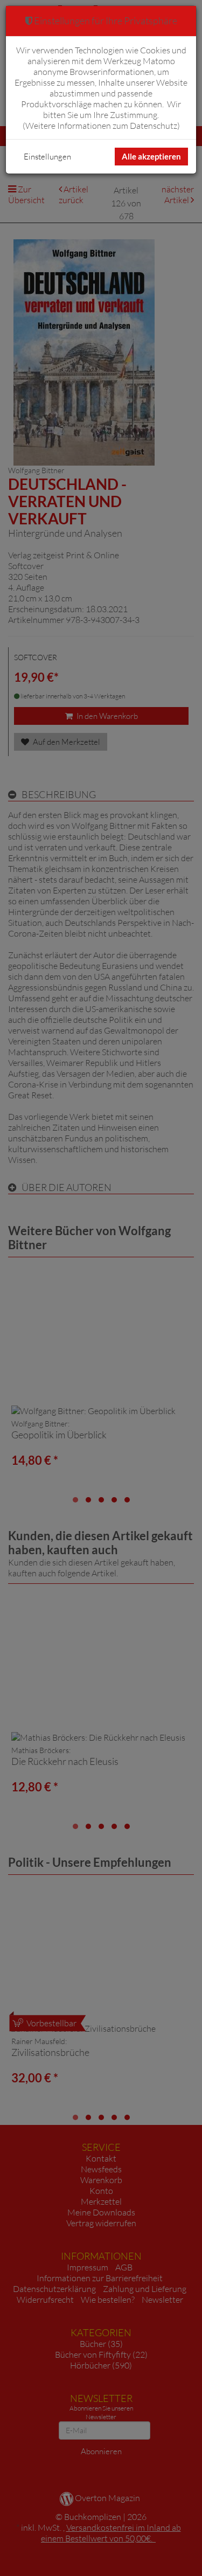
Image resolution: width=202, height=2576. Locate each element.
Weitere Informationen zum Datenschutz (101, 126)
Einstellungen (47, 157)
